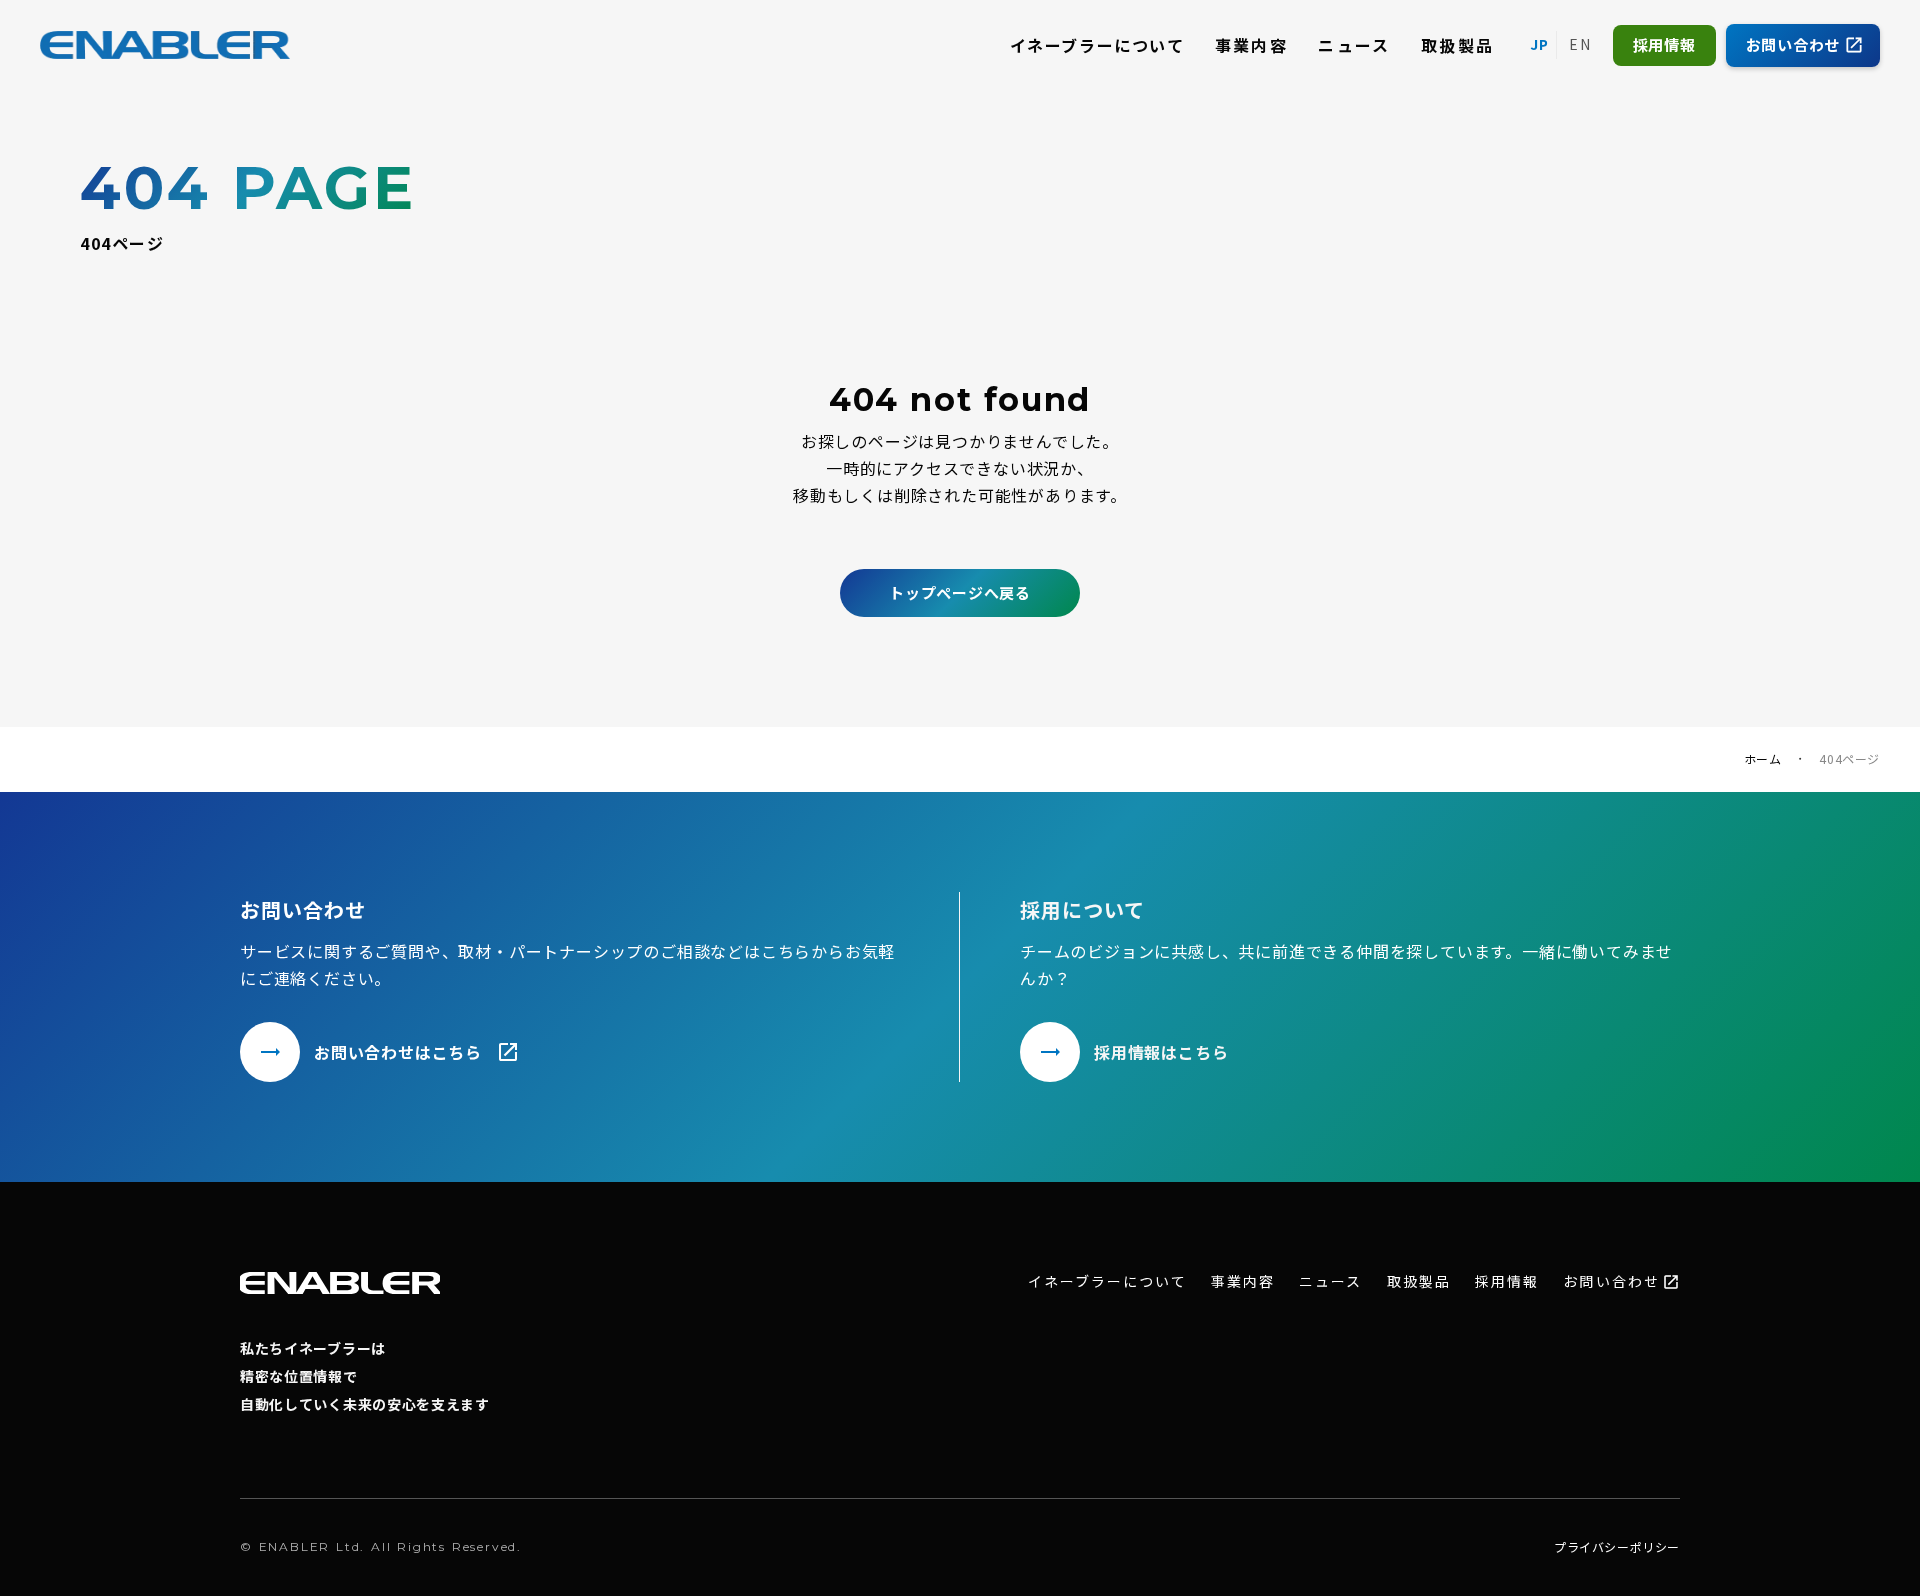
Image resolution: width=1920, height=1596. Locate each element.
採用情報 (1507, 1281)
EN (1580, 44)
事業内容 (1252, 45)
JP (1540, 44)
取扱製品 (1458, 45)
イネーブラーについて (1097, 45)
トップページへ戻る (960, 592)
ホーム (1763, 759)
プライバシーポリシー (1617, 1547)
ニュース (1354, 45)
